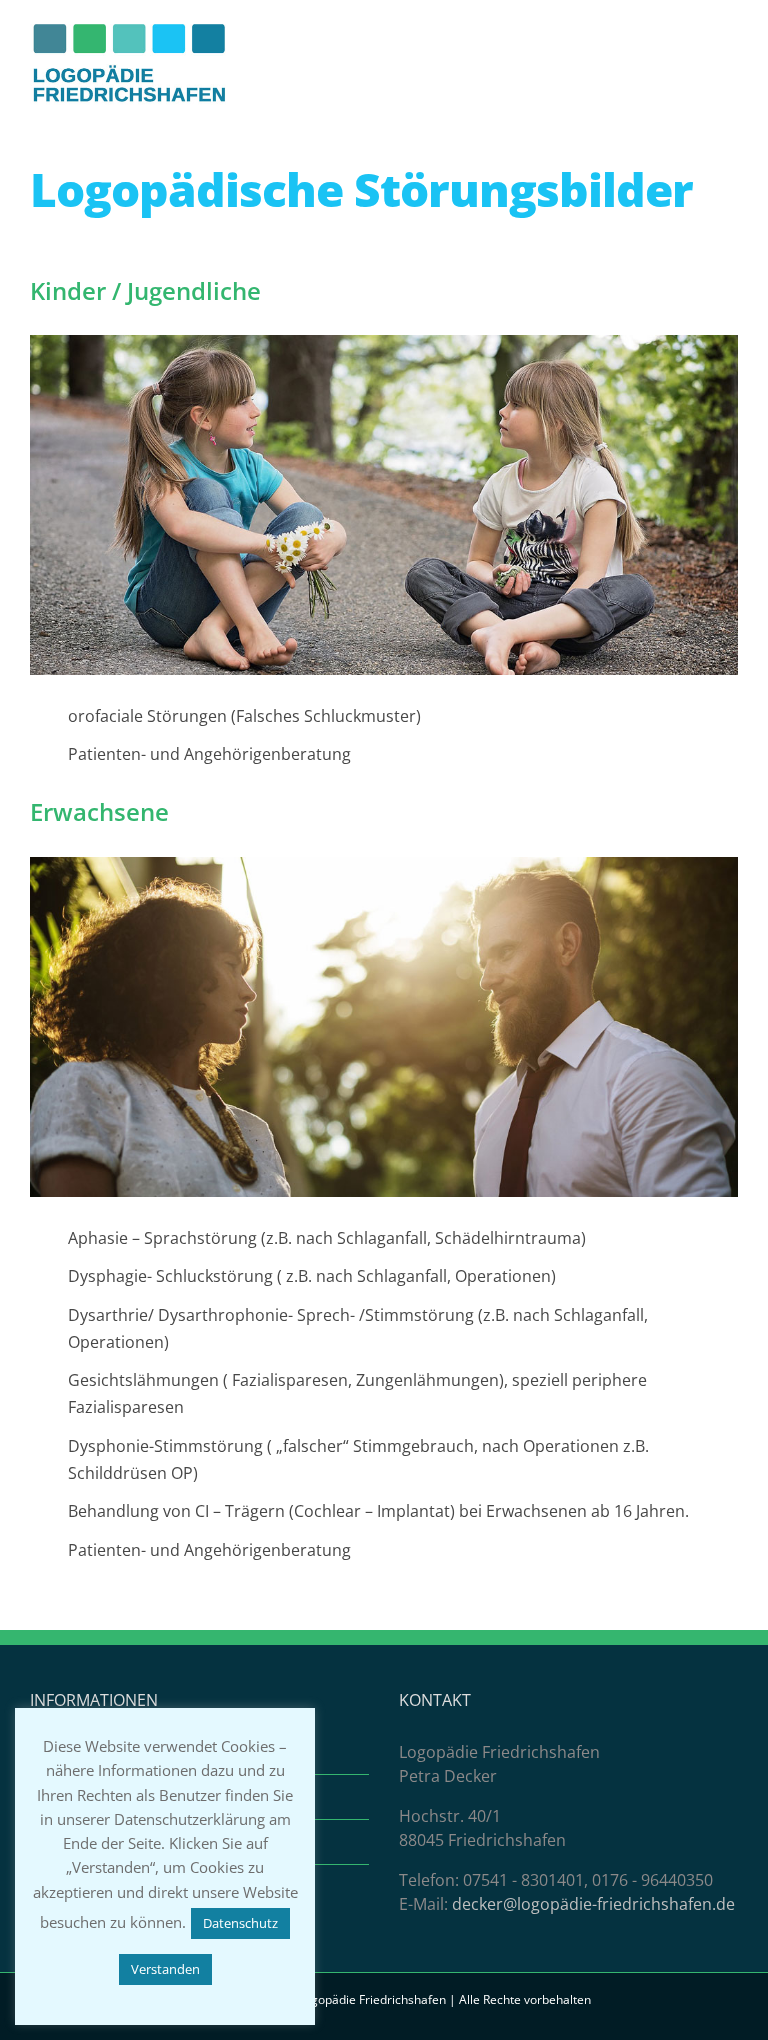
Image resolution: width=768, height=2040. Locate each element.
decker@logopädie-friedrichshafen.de (593, 1904)
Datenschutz (240, 1923)
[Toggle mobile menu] (730, 80)
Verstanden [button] (165, 1969)
